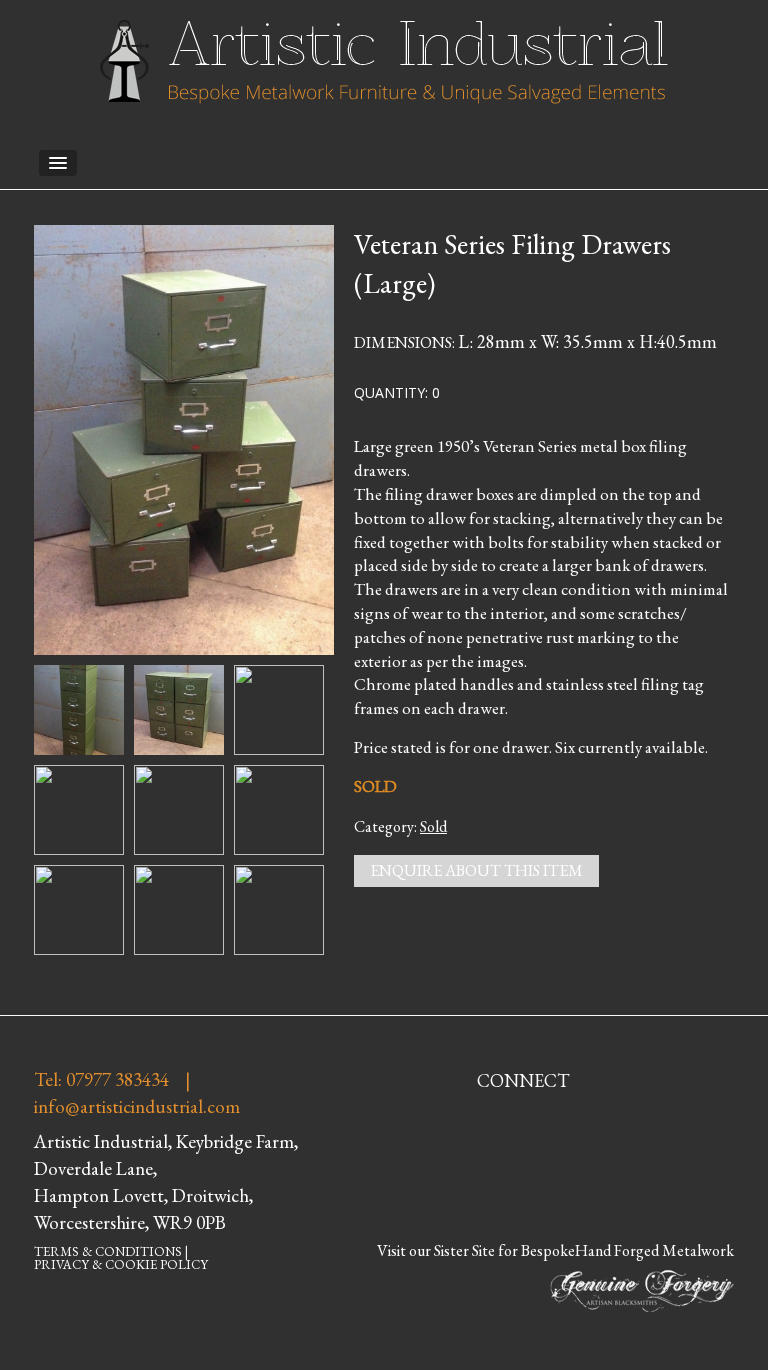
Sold (433, 827)
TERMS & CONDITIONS (108, 1251)
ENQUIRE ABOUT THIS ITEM (476, 870)
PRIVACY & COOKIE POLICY (121, 1264)
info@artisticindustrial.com (137, 1106)
